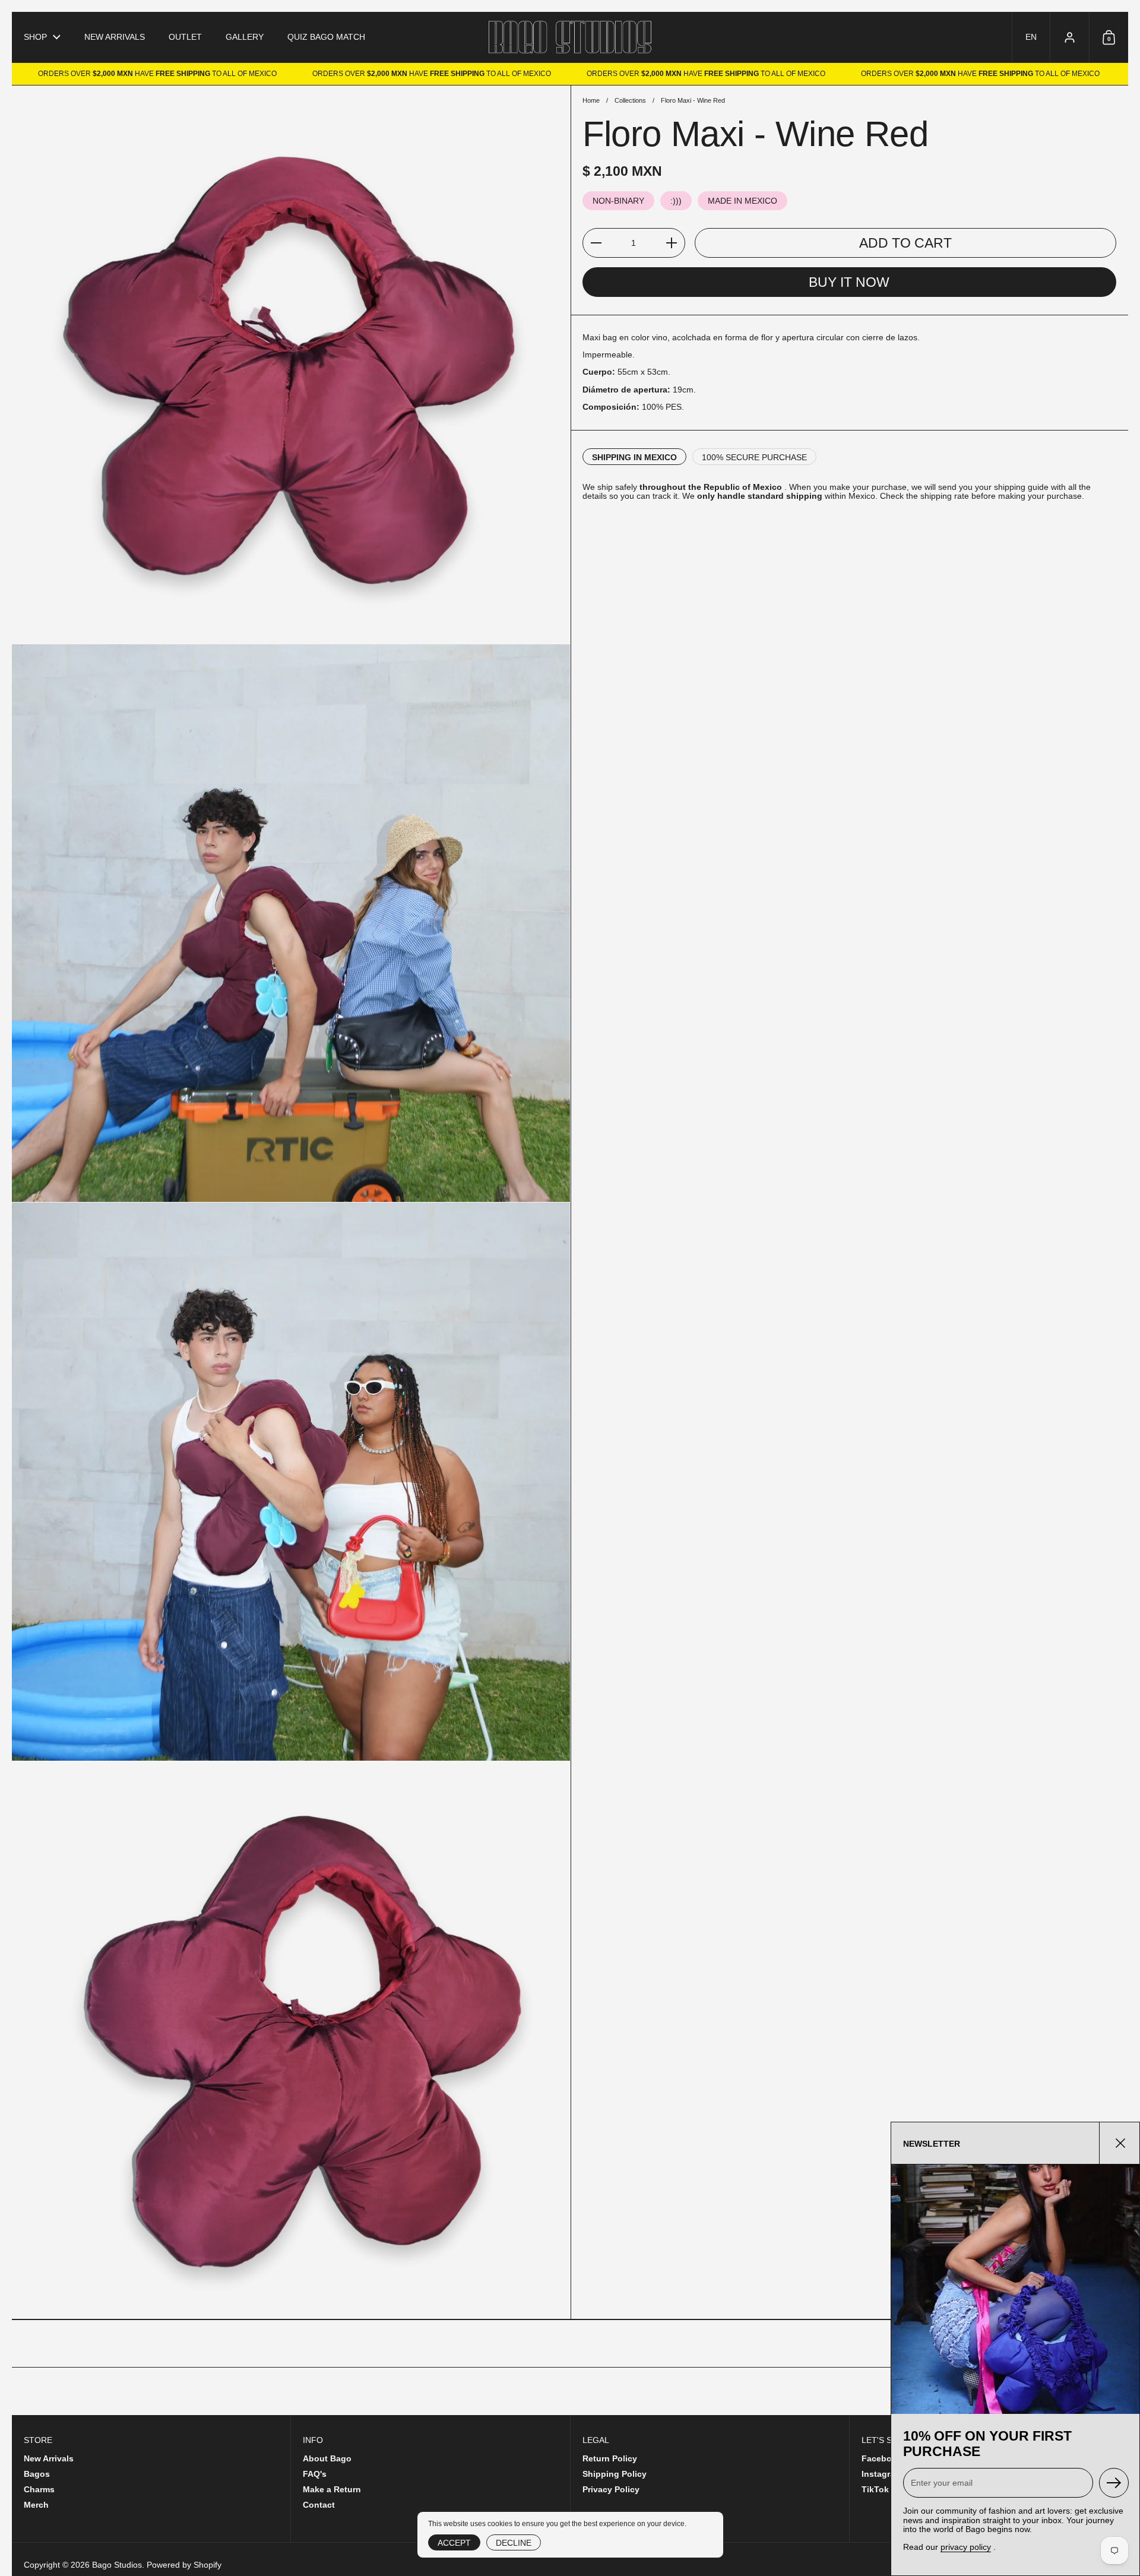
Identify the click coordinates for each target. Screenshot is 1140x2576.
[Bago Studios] (570, 37)
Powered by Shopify (184, 2565)
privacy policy (966, 2547)
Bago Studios (117, 2565)
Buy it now (849, 283)
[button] (1031, 37)
